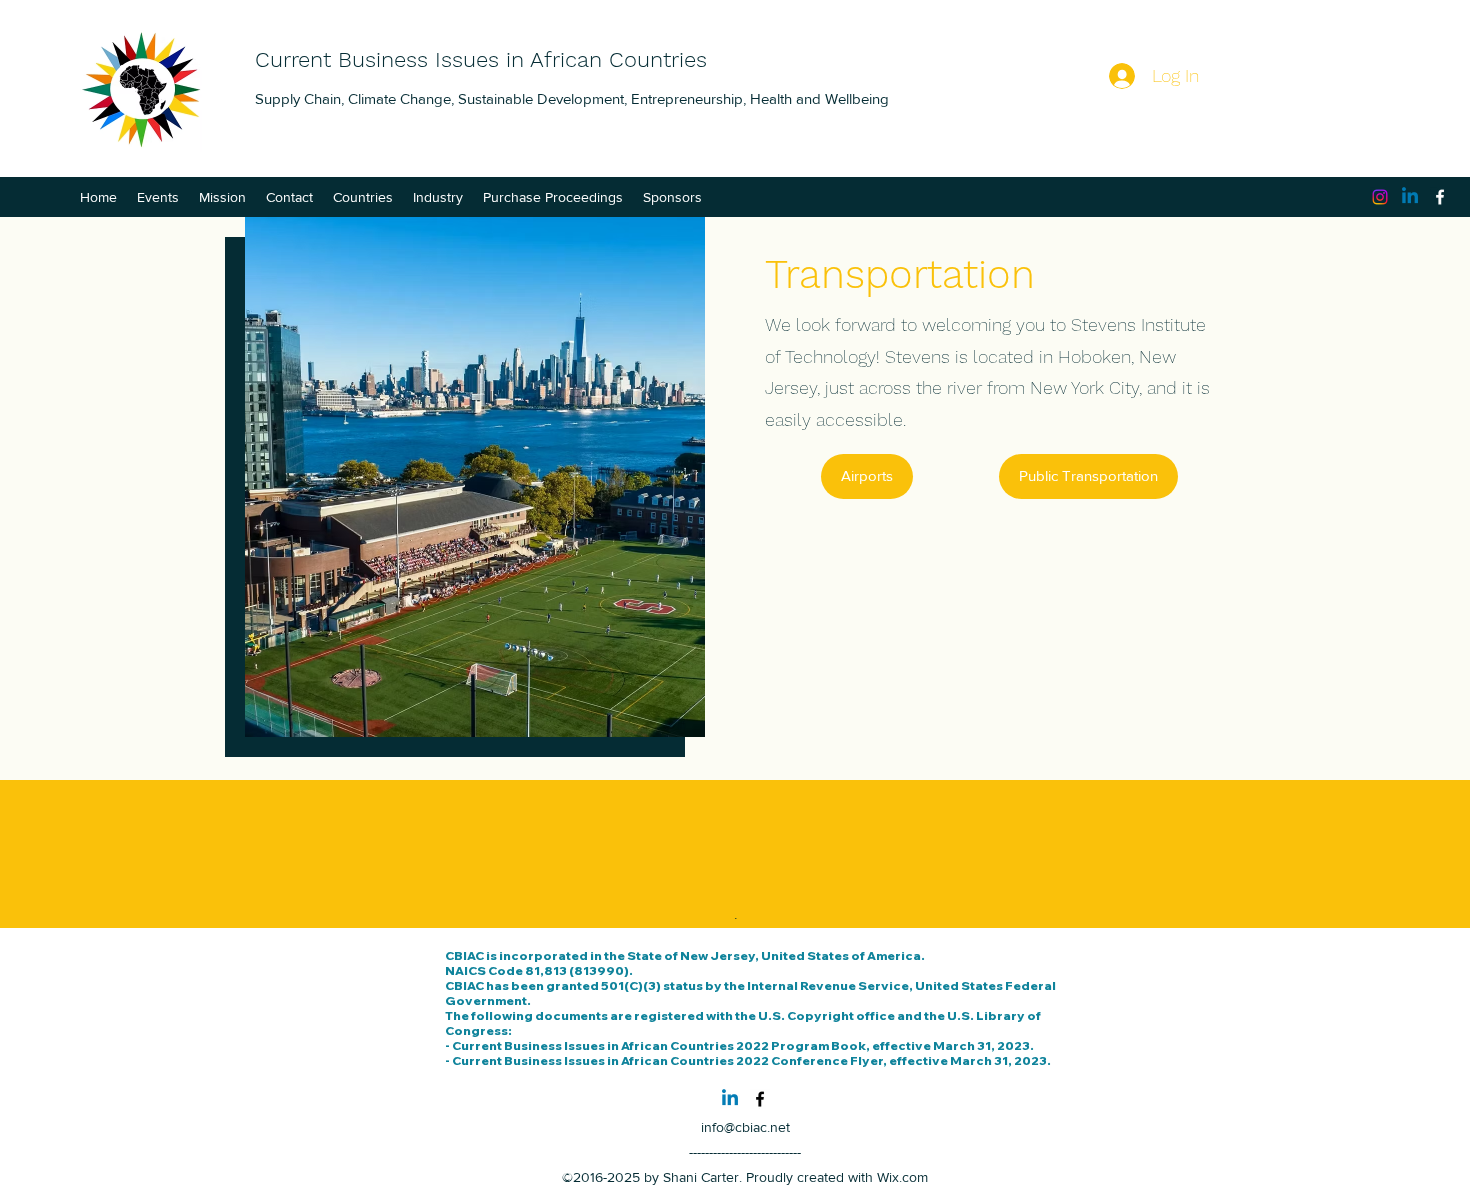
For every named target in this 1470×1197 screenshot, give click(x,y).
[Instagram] (1380, 197)
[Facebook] (1440, 197)
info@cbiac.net (745, 1127)
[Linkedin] (1410, 197)
